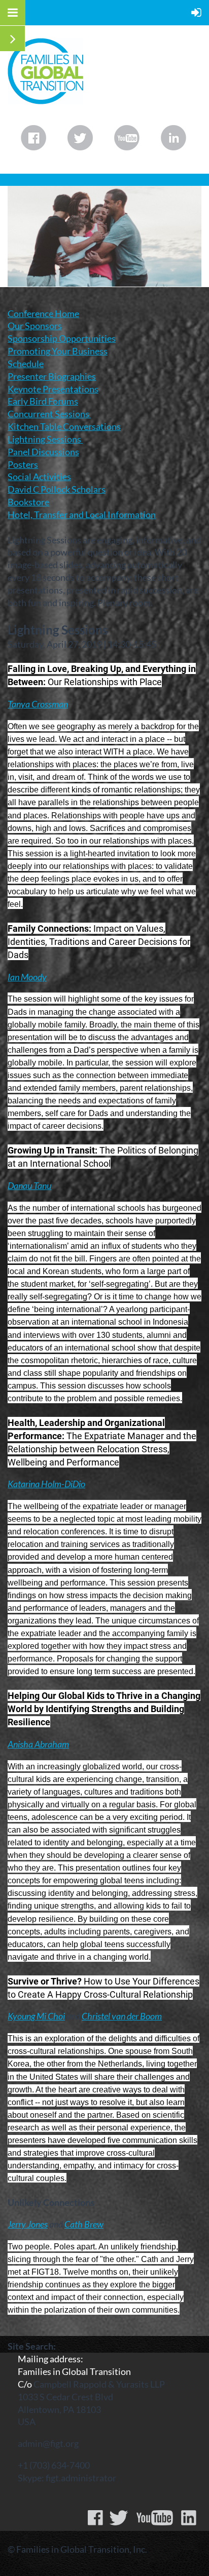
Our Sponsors (35, 326)
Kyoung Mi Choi (36, 2016)
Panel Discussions (43, 452)
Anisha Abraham (38, 1744)
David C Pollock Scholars (57, 489)
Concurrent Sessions (49, 414)
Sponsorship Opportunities (62, 338)
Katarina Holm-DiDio (46, 1484)
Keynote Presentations (53, 389)
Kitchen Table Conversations (64, 426)
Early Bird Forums (43, 401)
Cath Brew (84, 2224)
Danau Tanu (29, 1185)
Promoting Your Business (58, 351)
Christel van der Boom (122, 2016)
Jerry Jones (28, 2224)
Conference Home (43, 313)
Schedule (26, 364)
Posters (23, 464)
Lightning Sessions (45, 439)
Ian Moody (27, 977)
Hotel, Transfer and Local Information (82, 514)
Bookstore (28, 502)
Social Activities (39, 477)
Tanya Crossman (38, 704)
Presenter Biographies (52, 376)
